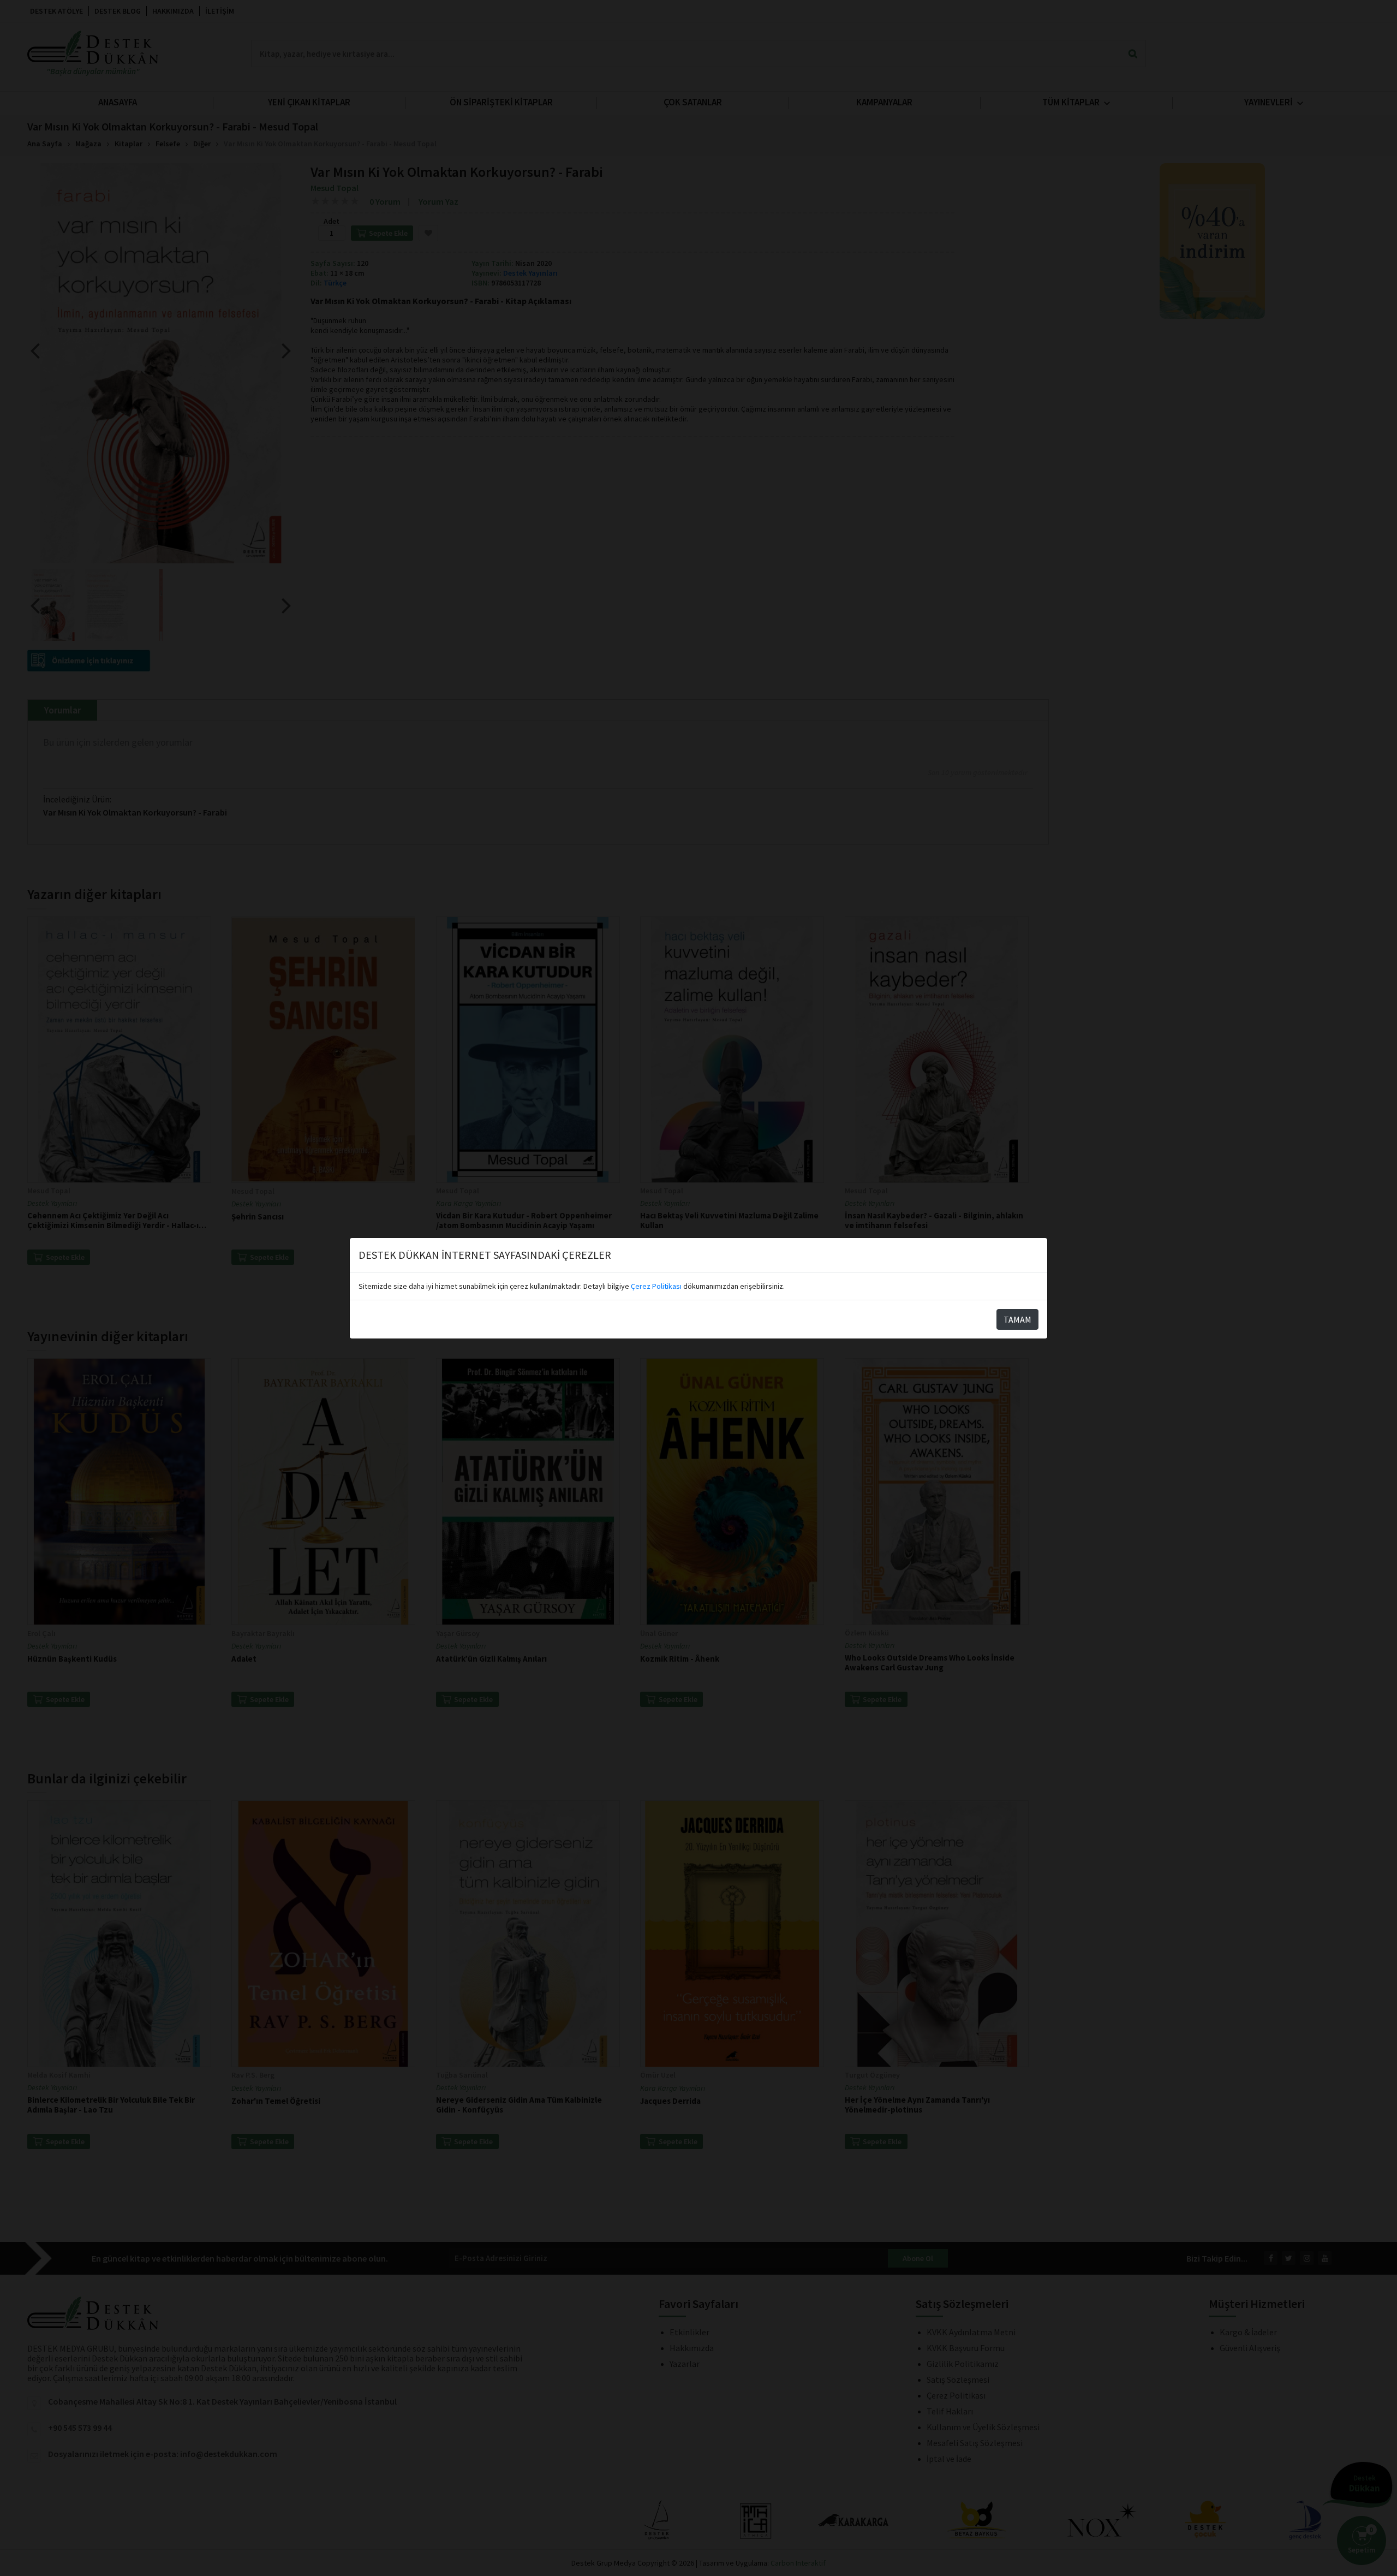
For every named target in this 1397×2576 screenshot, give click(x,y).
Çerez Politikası (656, 1286)
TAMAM (1017, 1319)
